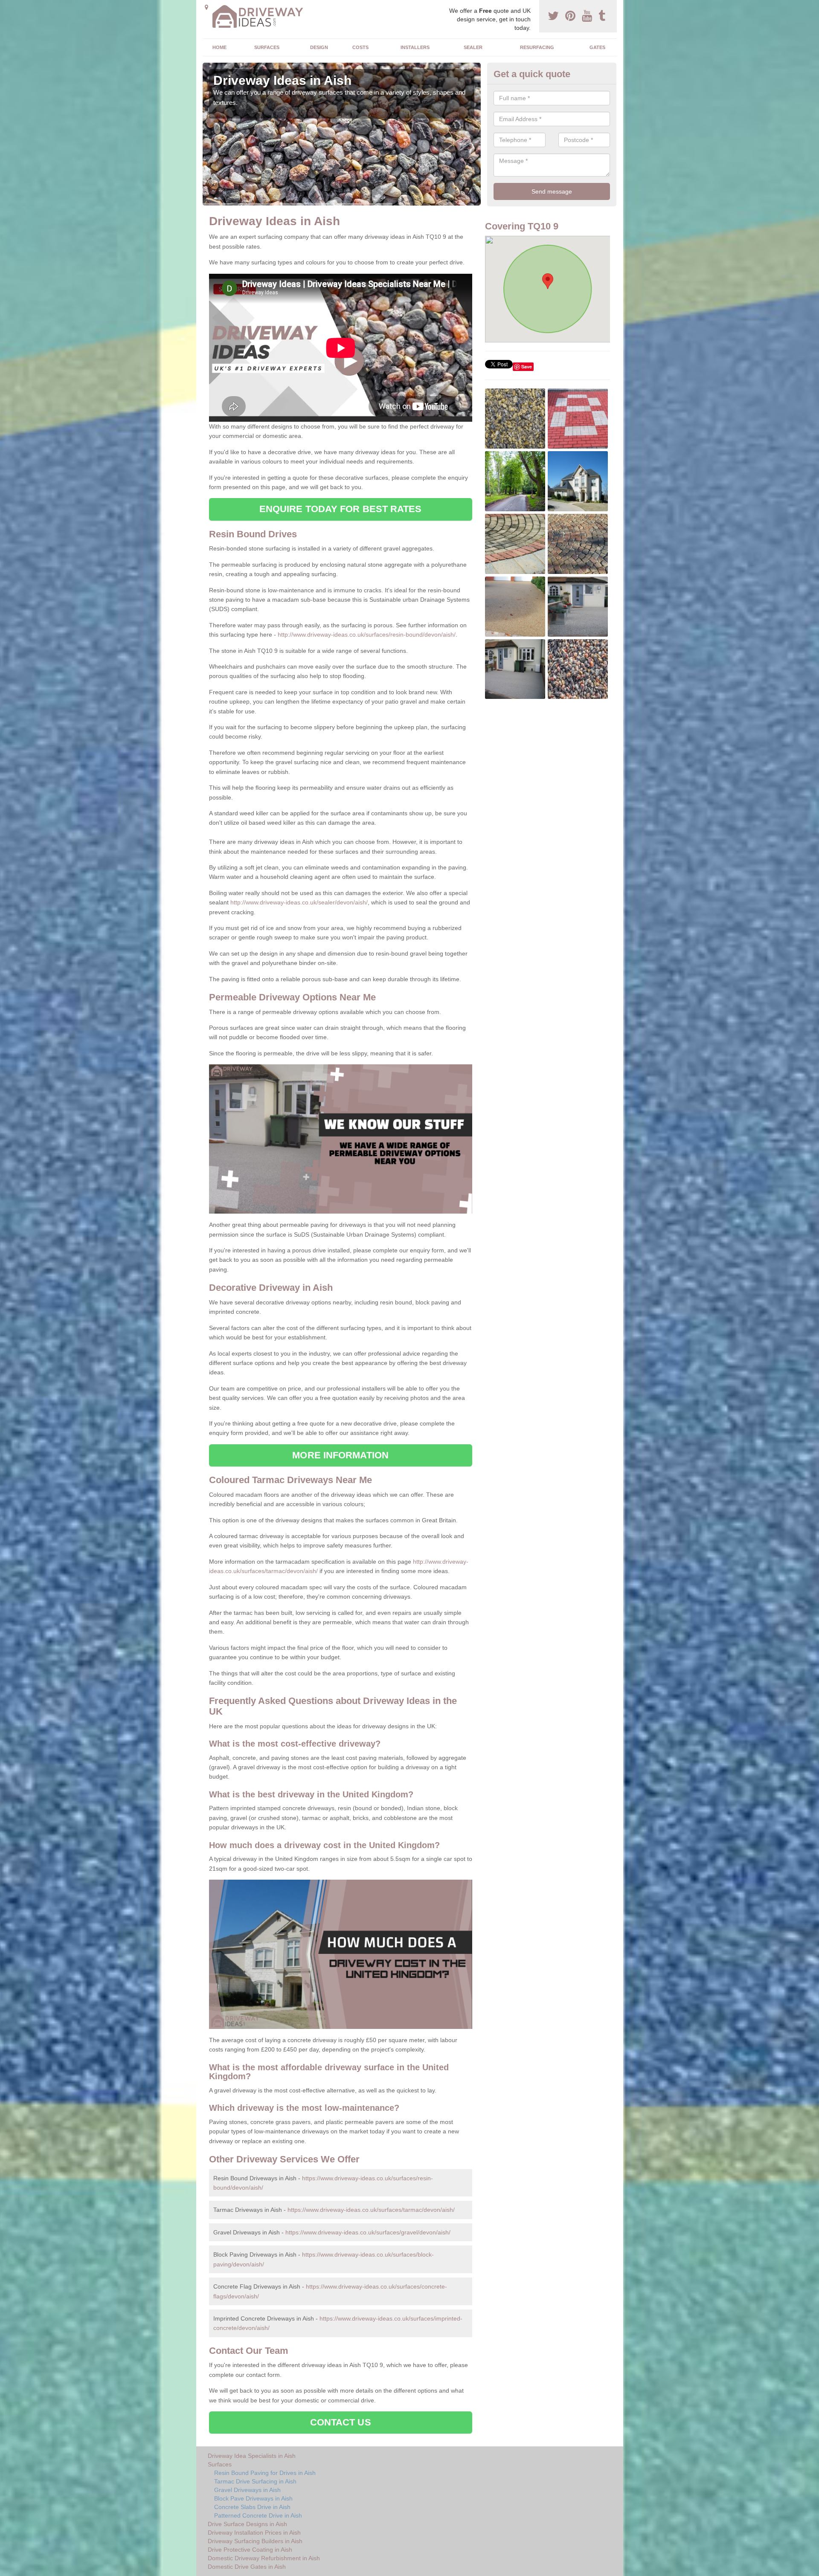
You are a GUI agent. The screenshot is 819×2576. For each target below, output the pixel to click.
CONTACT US (341, 2422)
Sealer (473, 47)
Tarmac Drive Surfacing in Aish (255, 2481)
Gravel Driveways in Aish (247, 2490)
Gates (597, 47)
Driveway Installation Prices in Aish (254, 2533)
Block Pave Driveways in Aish (253, 2498)
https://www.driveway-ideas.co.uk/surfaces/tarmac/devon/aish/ (371, 2210)
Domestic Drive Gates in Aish (247, 2567)
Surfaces (267, 47)
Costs (360, 47)
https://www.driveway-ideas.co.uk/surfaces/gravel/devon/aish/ (368, 2232)
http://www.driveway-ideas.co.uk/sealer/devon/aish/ (299, 902)
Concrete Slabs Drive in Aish (252, 2507)
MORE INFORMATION (340, 1455)
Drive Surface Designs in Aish (247, 2524)
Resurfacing (537, 47)
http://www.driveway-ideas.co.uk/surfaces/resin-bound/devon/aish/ (367, 635)
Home (219, 47)
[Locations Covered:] (206, 7)
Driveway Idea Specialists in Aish (252, 2456)
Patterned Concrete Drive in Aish (258, 2515)
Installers (415, 47)
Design (319, 47)
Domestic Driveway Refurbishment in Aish (264, 2558)
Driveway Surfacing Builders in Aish (255, 2541)
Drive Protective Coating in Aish (250, 2550)
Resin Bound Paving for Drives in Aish (265, 2473)
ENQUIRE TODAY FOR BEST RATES (341, 509)
